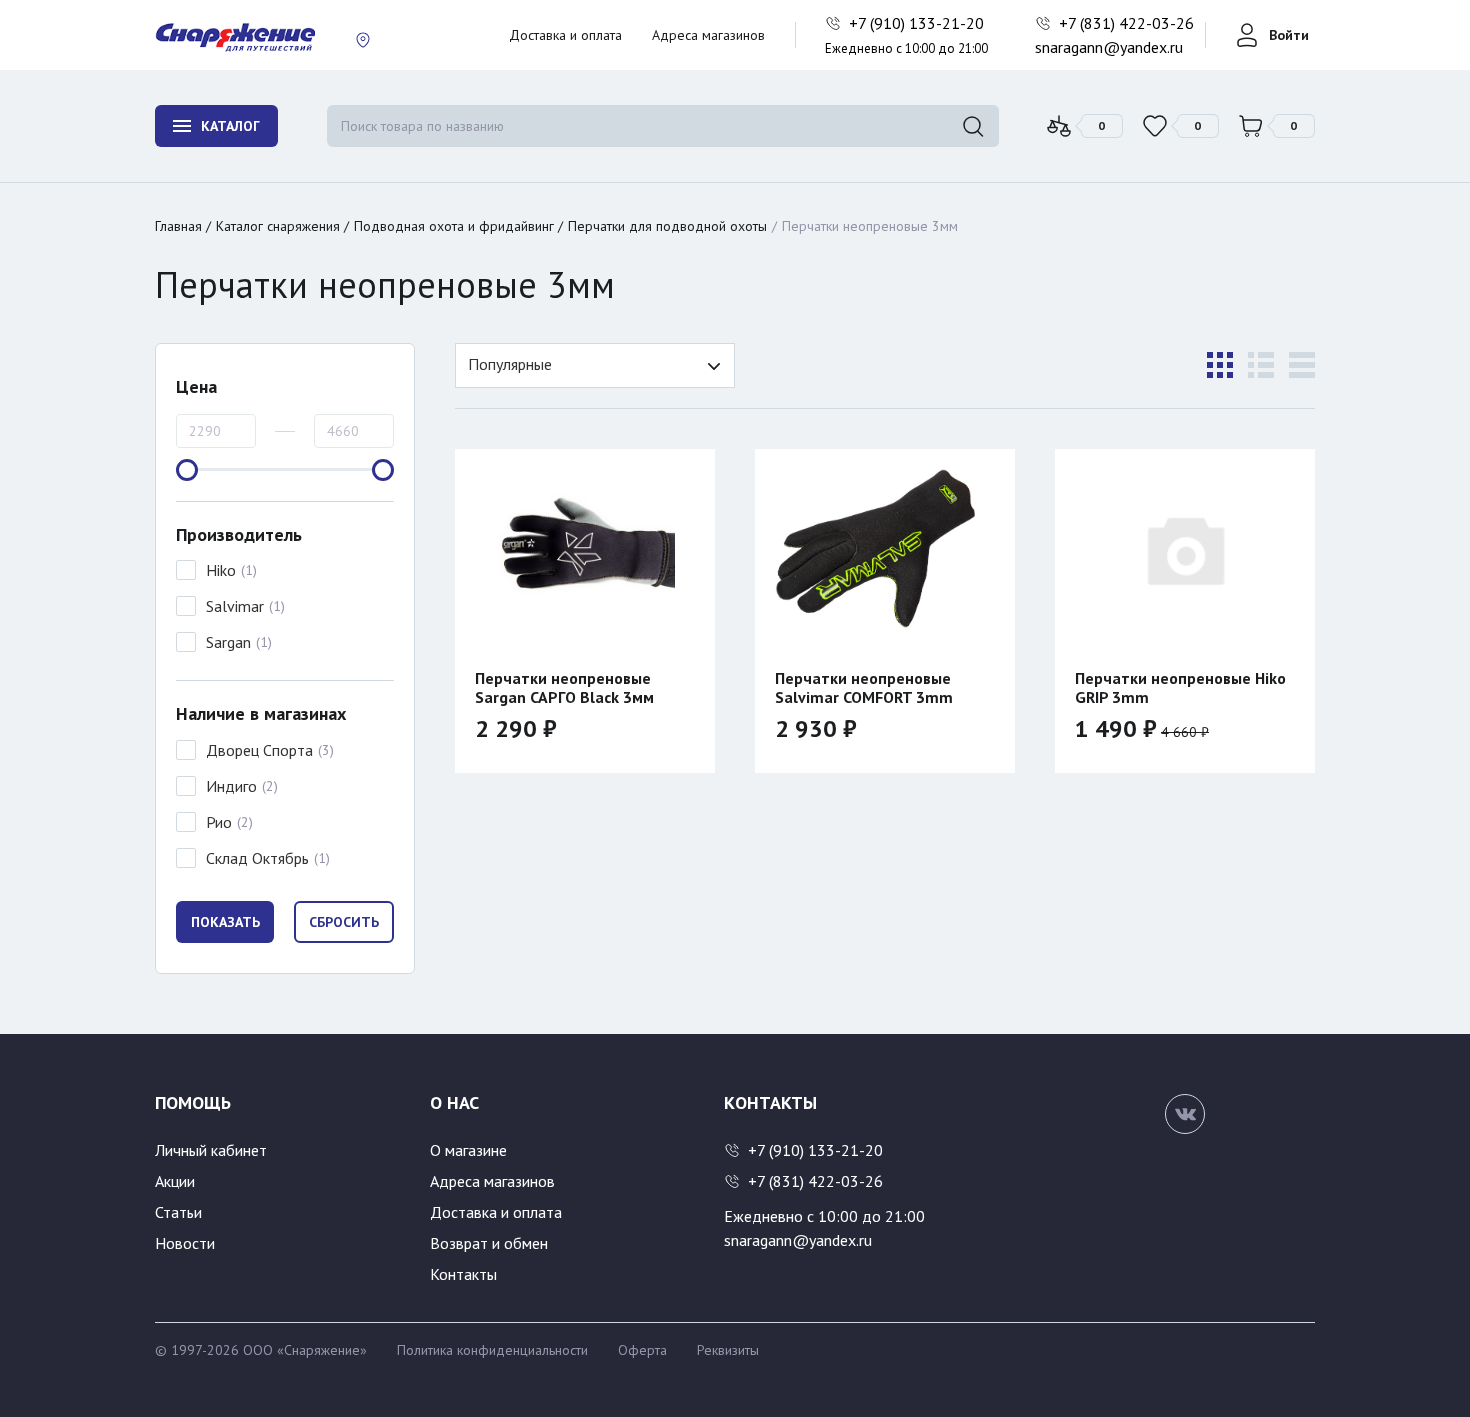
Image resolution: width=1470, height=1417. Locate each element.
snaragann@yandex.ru (1109, 47)
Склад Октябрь (257, 858)
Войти (1289, 35)
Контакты (463, 1274)
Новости (185, 1243)
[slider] (187, 470)
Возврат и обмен (489, 1243)
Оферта (642, 1350)
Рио (219, 822)
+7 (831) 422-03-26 (1128, 23)
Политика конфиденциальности (492, 1350)
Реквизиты (728, 1350)
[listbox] (595, 365)
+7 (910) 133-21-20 (918, 23)
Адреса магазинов (708, 35)
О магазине (468, 1150)
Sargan (228, 642)
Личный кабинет (211, 1150)
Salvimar (235, 606)
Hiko (221, 570)
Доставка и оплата (565, 35)
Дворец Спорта (259, 750)
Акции (175, 1181)
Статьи (178, 1212)
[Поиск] (973, 126)
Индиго (231, 786)
